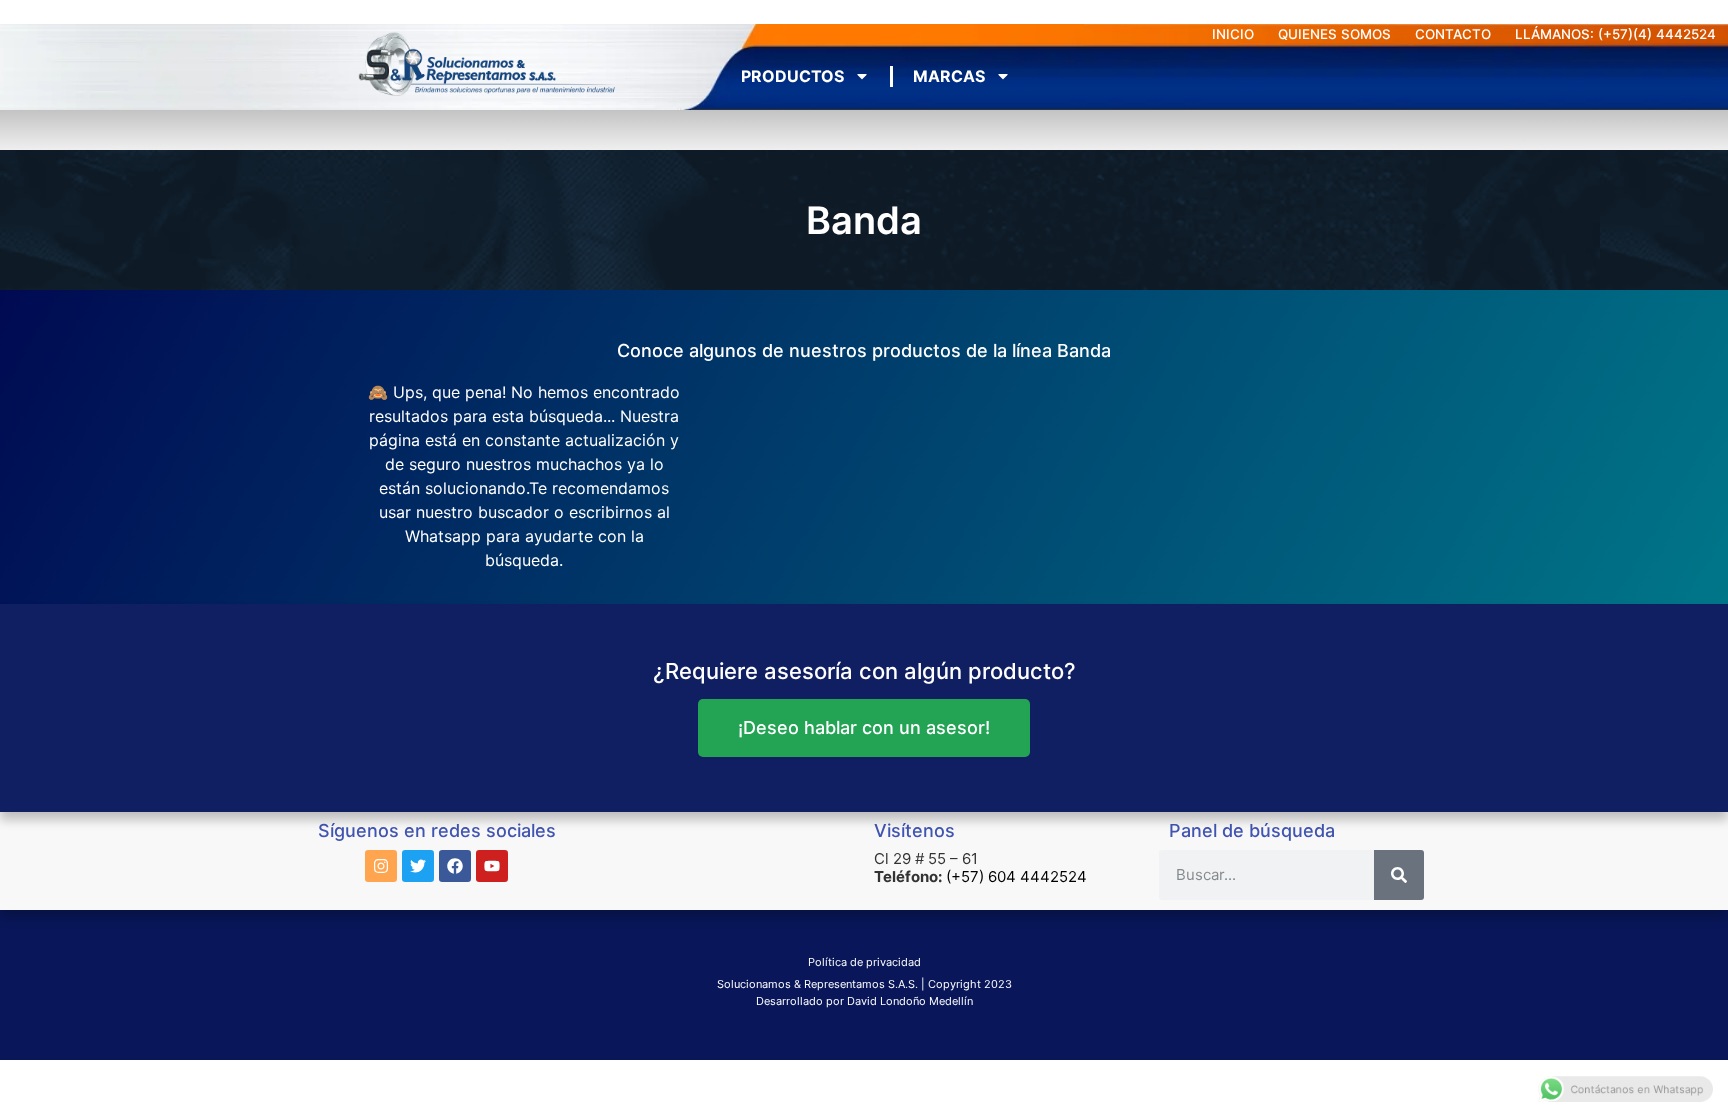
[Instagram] (381, 866)
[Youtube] (492, 866)
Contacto (1453, 34)
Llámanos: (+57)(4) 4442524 (1615, 34)
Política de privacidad (864, 962)
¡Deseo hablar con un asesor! (864, 727)
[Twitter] (418, 866)
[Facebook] (455, 866)
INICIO (1233, 34)
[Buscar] (1399, 875)
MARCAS (949, 76)
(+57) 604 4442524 (1016, 876)
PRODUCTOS (792, 76)
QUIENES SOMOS (1334, 34)
